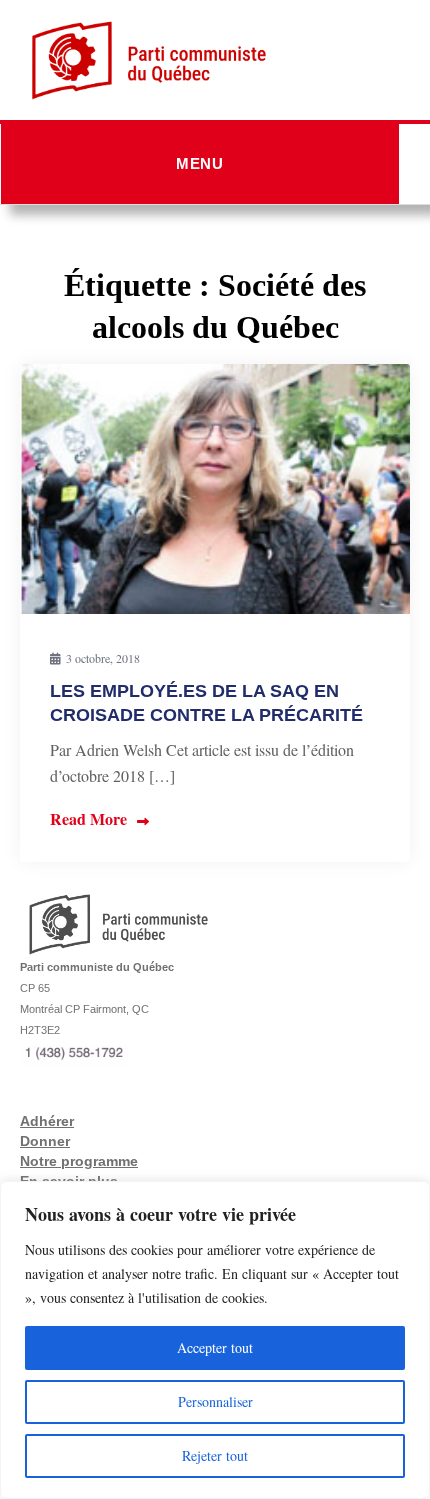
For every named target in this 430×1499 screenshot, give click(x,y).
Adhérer (47, 1121)
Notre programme (79, 1161)
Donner (45, 1141)
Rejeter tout (215, 1455)
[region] (215, 1340)
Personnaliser (215, 1401)
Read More (88, 818)
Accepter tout (215, 1347)
